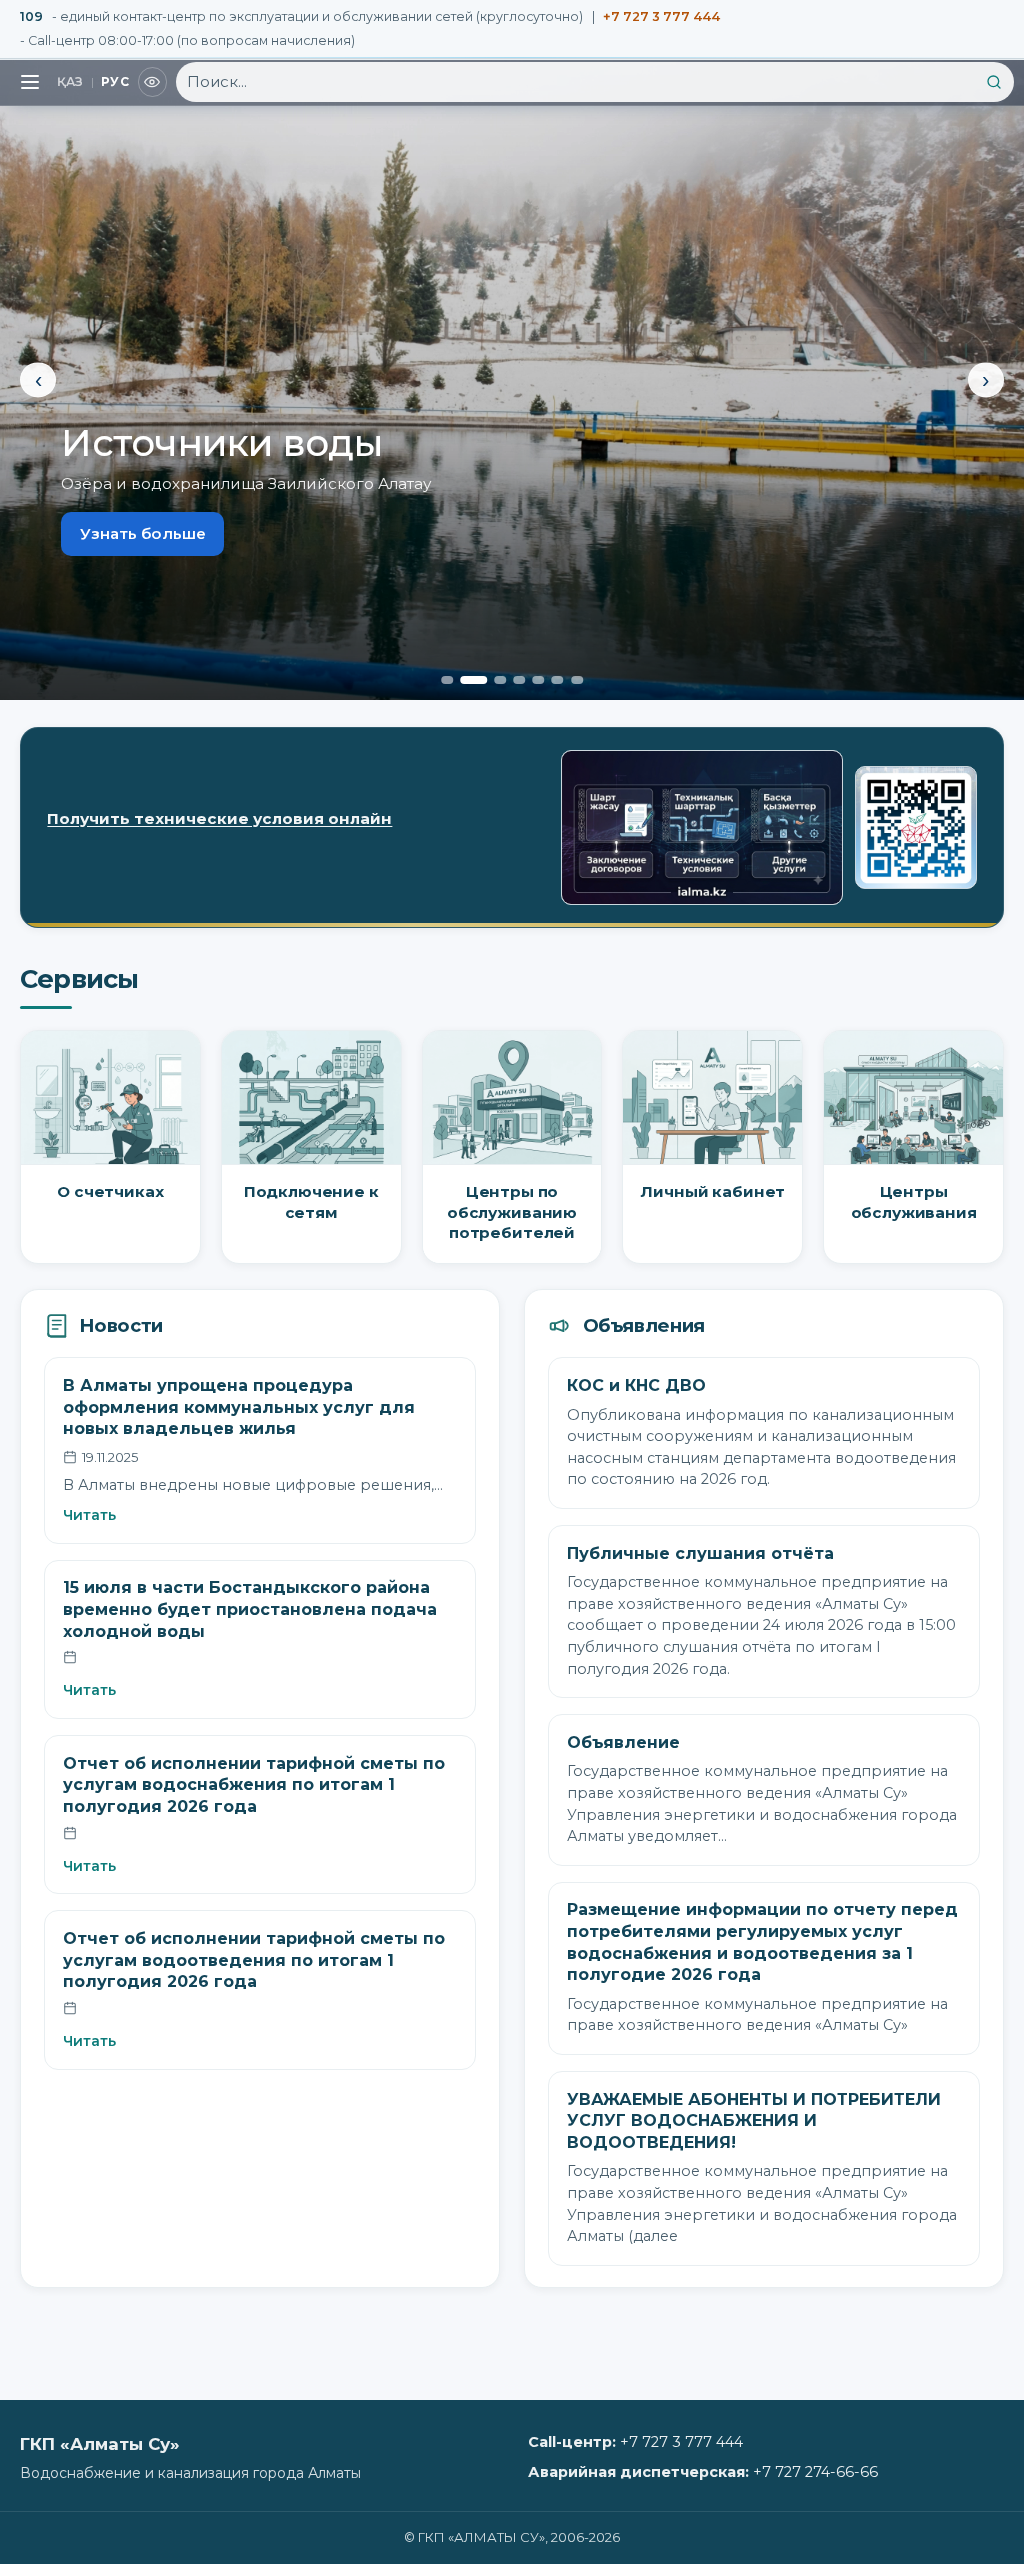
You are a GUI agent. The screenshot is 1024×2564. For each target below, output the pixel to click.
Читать (89, 1515)
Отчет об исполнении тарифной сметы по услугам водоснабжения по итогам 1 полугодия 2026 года (254, 1785)
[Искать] (994, 82)
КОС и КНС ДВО (636, 1385)
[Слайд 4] (519, 680)
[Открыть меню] (30, 82)
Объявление (623, 1742)
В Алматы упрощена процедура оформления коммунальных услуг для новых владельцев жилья (239, 1407)
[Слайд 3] (500, 680)
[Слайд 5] (538, 680)
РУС (115, 81)
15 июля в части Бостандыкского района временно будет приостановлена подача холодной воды (250, 1609)
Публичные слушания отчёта (700, 1553)
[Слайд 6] (558, 680)
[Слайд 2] (473, 680)
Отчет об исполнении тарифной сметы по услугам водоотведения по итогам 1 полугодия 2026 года (254, 1960)
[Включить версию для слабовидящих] (153, 82)
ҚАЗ (70, 81)
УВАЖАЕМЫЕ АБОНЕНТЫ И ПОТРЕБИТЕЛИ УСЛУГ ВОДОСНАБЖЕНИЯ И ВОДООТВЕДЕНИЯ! (754, 2121)
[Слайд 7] (577, 680)
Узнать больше (143, 533)
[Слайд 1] (447, 680)
